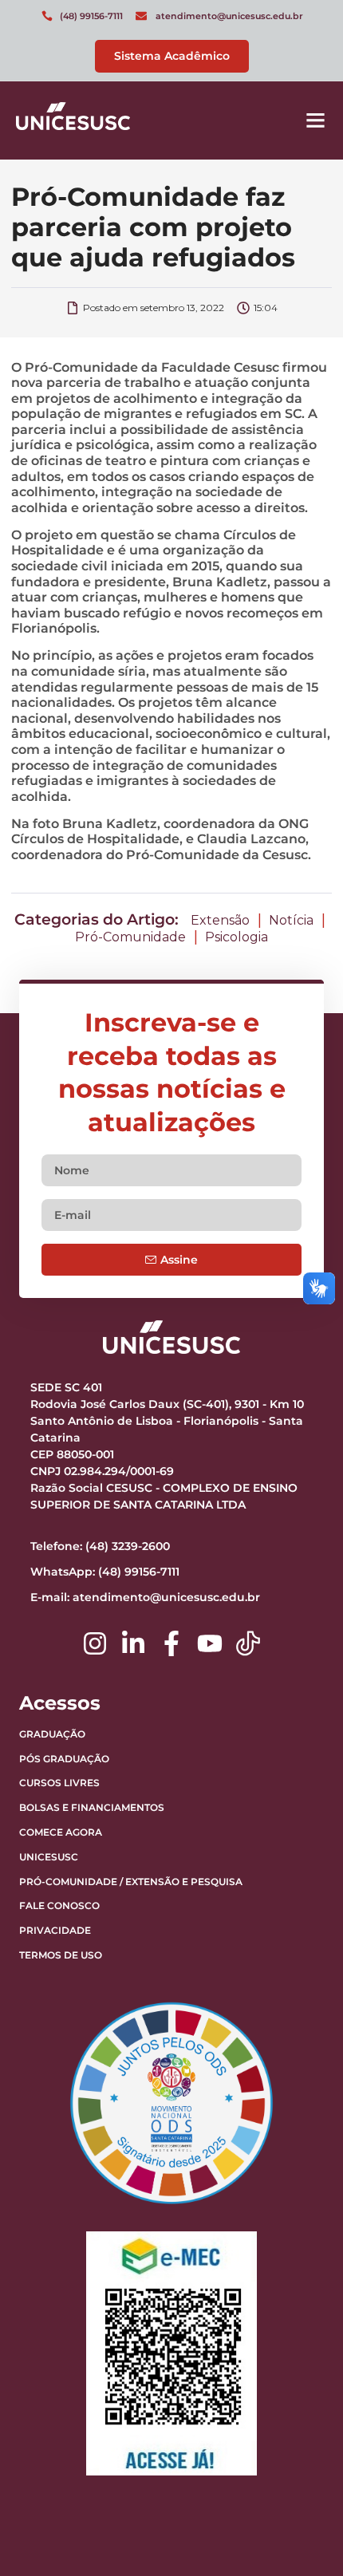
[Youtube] (210, 1643)
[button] (316, 120)
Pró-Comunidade (130, 937)
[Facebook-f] (171, 1643)
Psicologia (237, 937)
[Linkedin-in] (133, 1643)
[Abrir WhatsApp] (303, 2536)
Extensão (220, 920)
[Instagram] (95, 1643)
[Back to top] (291, 2464)
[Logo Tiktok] (248, 1643)
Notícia (291, 920)
